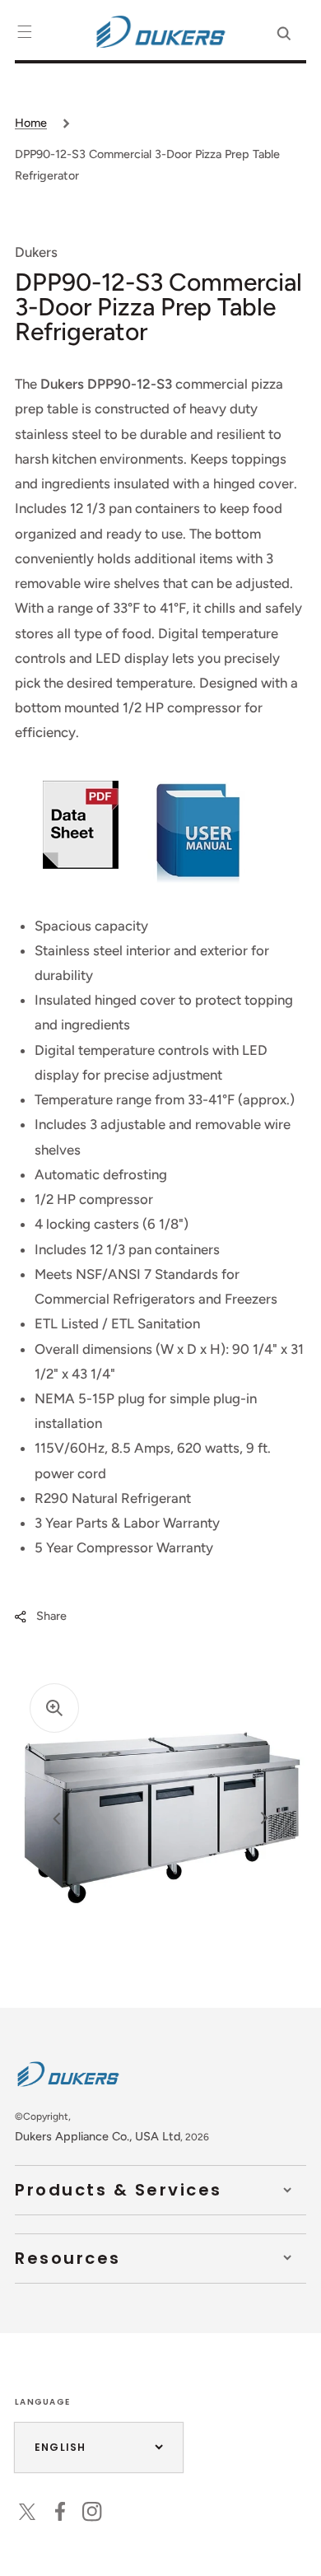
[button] (25, 32)
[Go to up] (295, 2550)
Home (31, 123)
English (60, 2447)
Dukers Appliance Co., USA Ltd (98, 2136)
